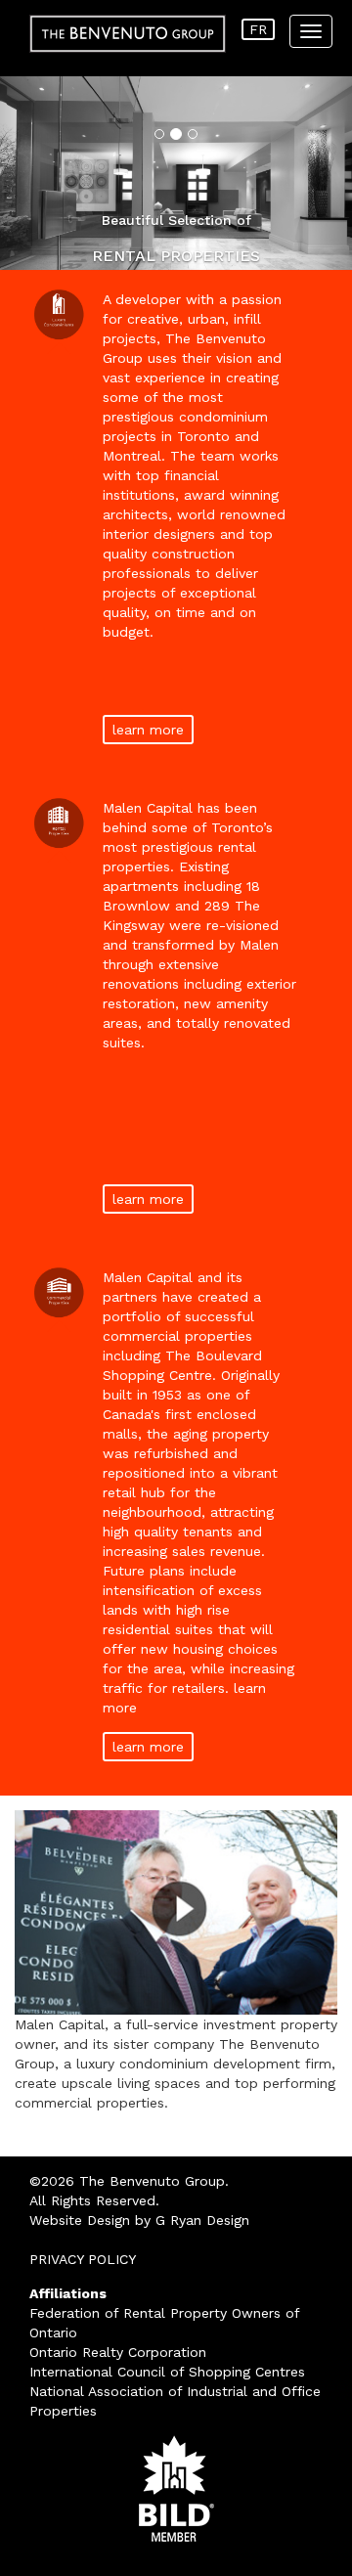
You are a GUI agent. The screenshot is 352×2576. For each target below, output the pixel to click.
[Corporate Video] (176, 1912)
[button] (26, 173)
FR (258, 29)
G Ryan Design (202, 2220)
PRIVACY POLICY (83, 2259)
